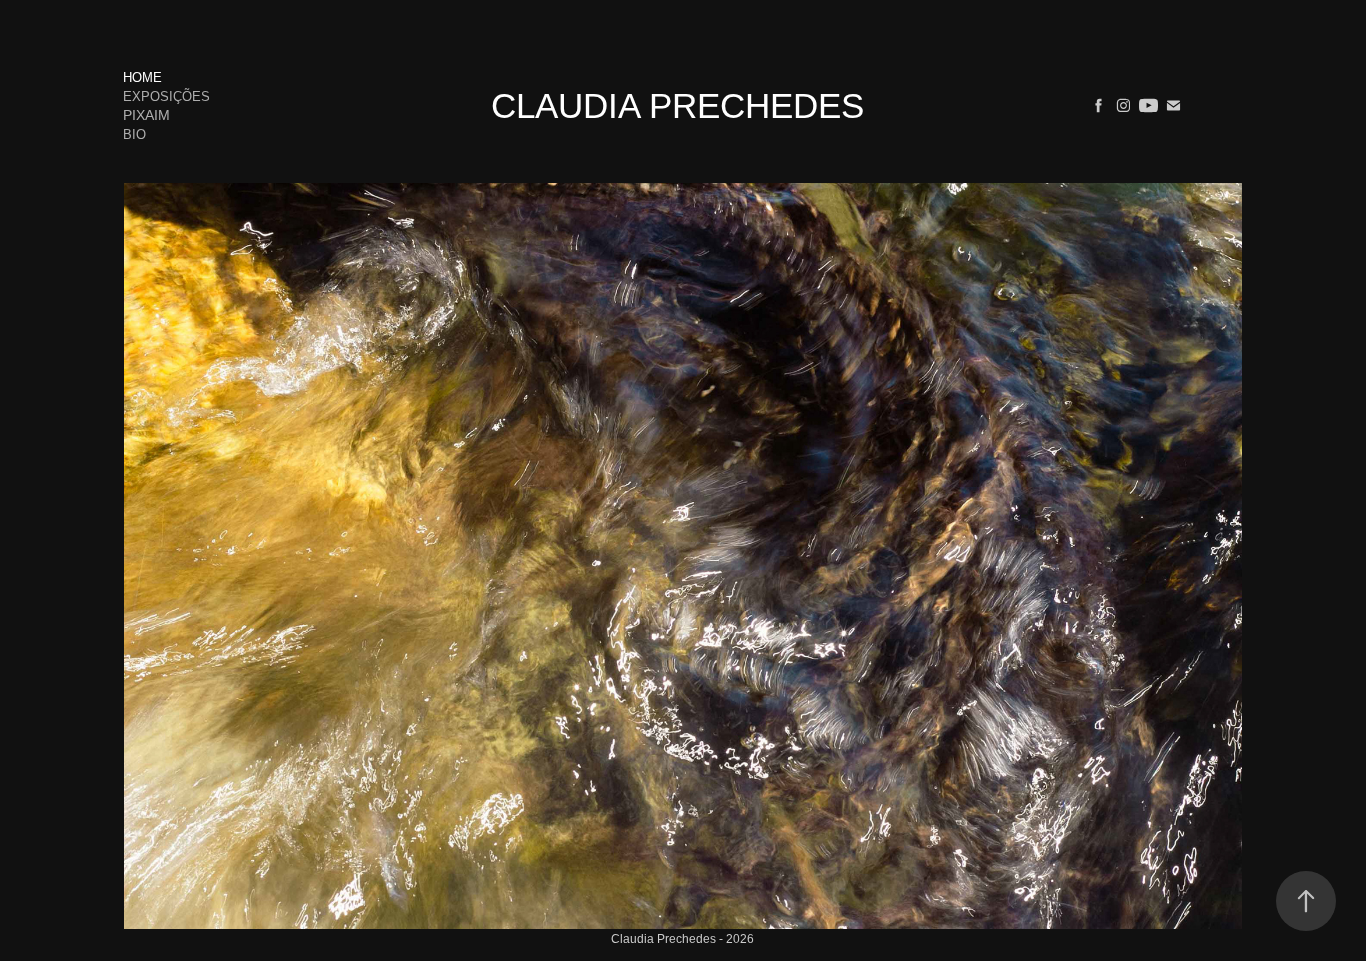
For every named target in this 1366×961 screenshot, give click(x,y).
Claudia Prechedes (677, 105)
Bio (134, 134)
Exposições (166, 96)
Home (142, 77)
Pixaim (146, 115)
